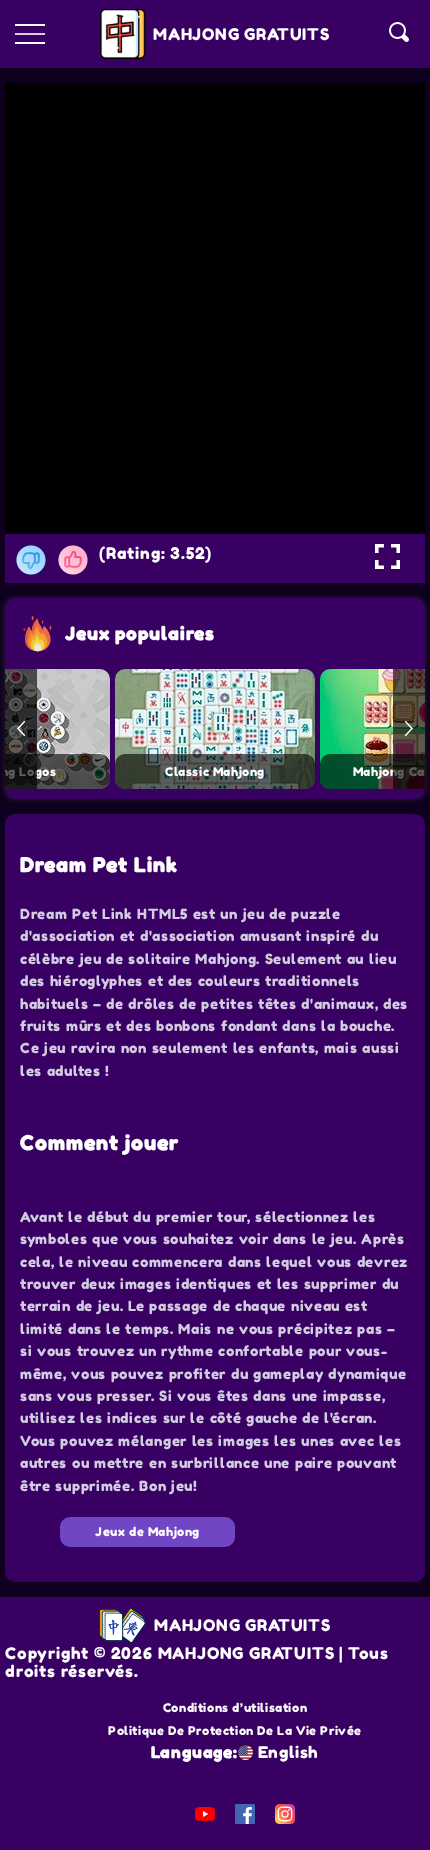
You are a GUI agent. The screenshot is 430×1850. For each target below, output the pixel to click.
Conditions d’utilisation (235, 1707)
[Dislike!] (31, 560)
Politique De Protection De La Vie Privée (235, 1730)
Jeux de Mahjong (147, 1531)
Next (409, 729)
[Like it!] (73, 560)
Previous (21, 729)
